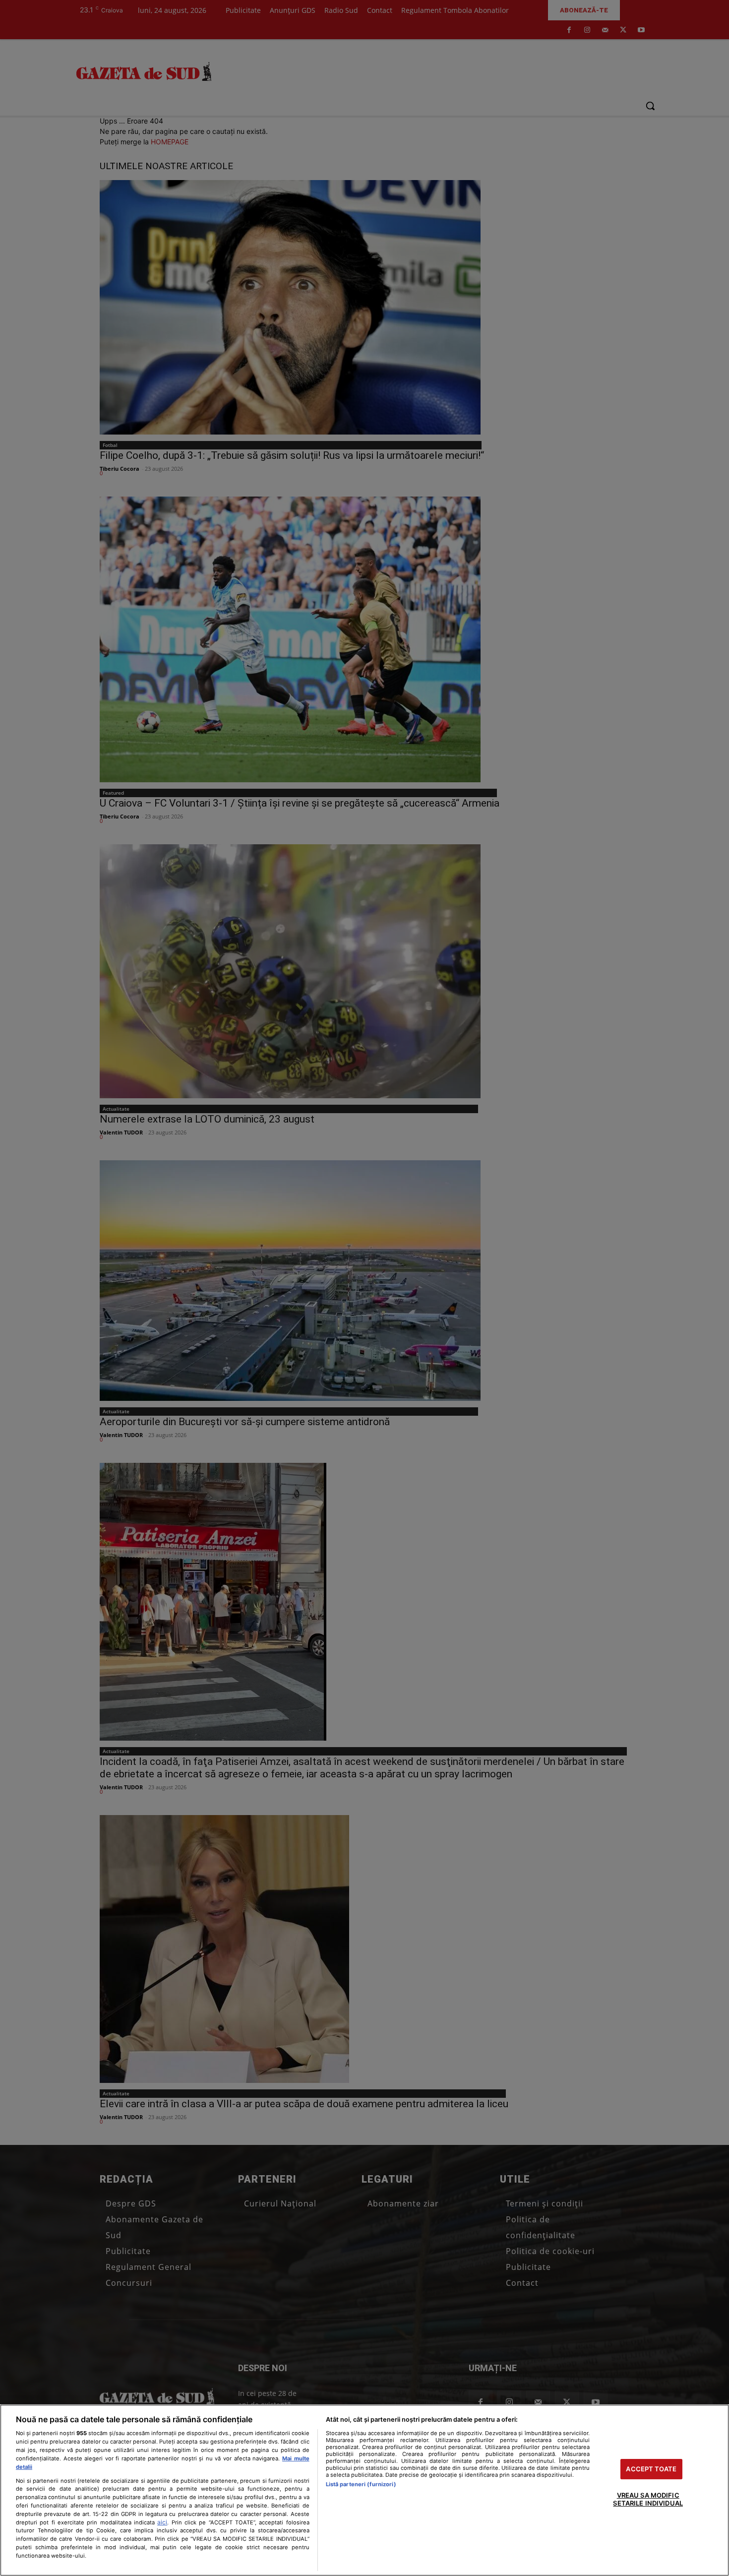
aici (162, 2522)
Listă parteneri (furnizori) (361, 2484)
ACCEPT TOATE (651, 2469)
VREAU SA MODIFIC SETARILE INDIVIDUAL (648, 2500)
